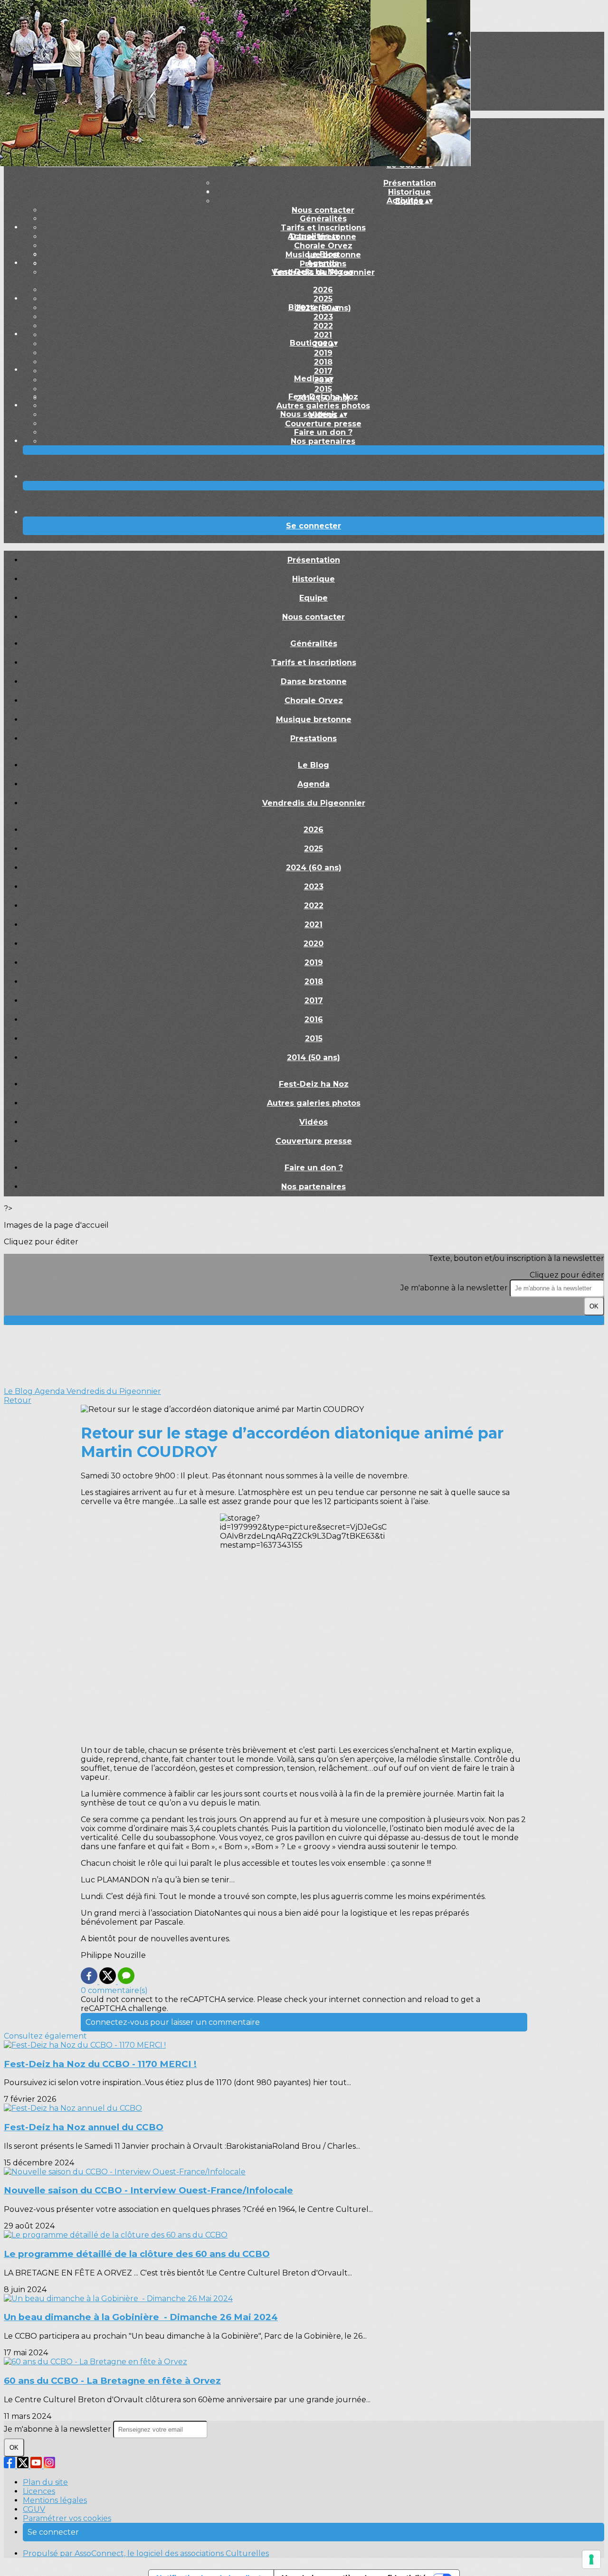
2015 (323, 389)
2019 (323, 353)
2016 (314, 1020)
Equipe (313, 598)
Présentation (410, 183)
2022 (323, 326)
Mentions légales (55, 2500)
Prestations (313, 738)
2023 (323, 317)
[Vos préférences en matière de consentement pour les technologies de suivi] (591, 2559)
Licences (39, 2491)
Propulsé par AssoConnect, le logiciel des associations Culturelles (146, 2553)
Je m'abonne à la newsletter (455, 1288)
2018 (323, 362)
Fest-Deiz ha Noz (323, 397)
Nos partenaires (323, 441)
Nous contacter (323, 210)
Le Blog (323, 254)
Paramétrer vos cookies (67, 2518)
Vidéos (313, 1122)
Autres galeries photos (323, 406)
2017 (323, 371)
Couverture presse (323, 424)
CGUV (34, 2509)
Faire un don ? (323, 432)
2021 (323, 335)
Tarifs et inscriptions (323, 228)
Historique (313, 579)
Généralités (323, 219)
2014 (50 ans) (313, 1058)
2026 (323, 290)
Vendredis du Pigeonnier (314, 803)
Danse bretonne (314, 682)
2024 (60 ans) (314, 868)
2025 (323, 299)
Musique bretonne (314, 719)
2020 (313, 944)
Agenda (323, 263)
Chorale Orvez (323, 246)
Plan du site (45, 2482)
